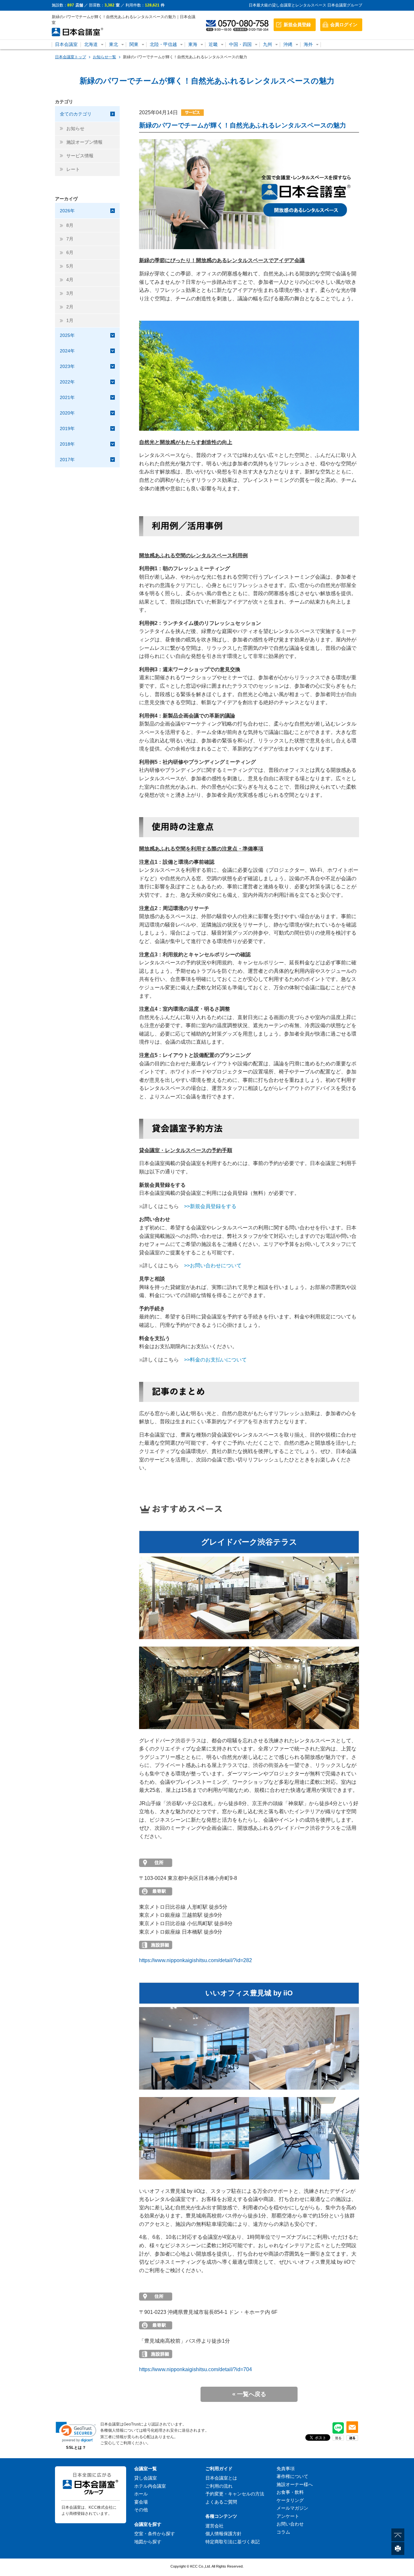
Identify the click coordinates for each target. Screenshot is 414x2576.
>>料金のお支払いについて (215, 1360)
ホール (141, 2494)
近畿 (213, 44)
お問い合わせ (290, 2524)
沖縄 (288, 44)
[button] (76, 2432)
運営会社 (214, 2526)
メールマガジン (292, 2508)
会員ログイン (344, 25)
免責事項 (286, 2469)
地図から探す (148, 2542)
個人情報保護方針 (223, 2534)
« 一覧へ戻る (249, 2394)
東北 (114, 44)
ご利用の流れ (219, 2486)
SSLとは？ (76, 2448)
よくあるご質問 (221, 2502)
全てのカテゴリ (76, 114)
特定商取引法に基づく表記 (233, 2542)
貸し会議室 (146, 2478)
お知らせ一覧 (104, 57)
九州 (267, 44)
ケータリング (290, 2500)
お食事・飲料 (290, 2492)
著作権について (292, 2476)
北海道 (91, 44)
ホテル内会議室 (150, 2486)
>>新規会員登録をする (210, 1206)
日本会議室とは (221, 2478)
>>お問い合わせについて (213, 1266)
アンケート (288, 2516)
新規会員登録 (297, 25)
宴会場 (141, 2502)
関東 (134, 44)
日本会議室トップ (71, 57)
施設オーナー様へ (295, 2484)
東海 (193, 44)
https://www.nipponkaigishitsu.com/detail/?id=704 (196, 2369)
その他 (141, 2510)
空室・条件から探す (155, 2534)
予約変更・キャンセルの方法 (235, 2494)
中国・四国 (240, 44)
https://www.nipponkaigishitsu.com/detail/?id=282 (196, 1960)
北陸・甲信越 (163, 44)
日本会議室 (66, 44)
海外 (308, 44)
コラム (283, 2532)
